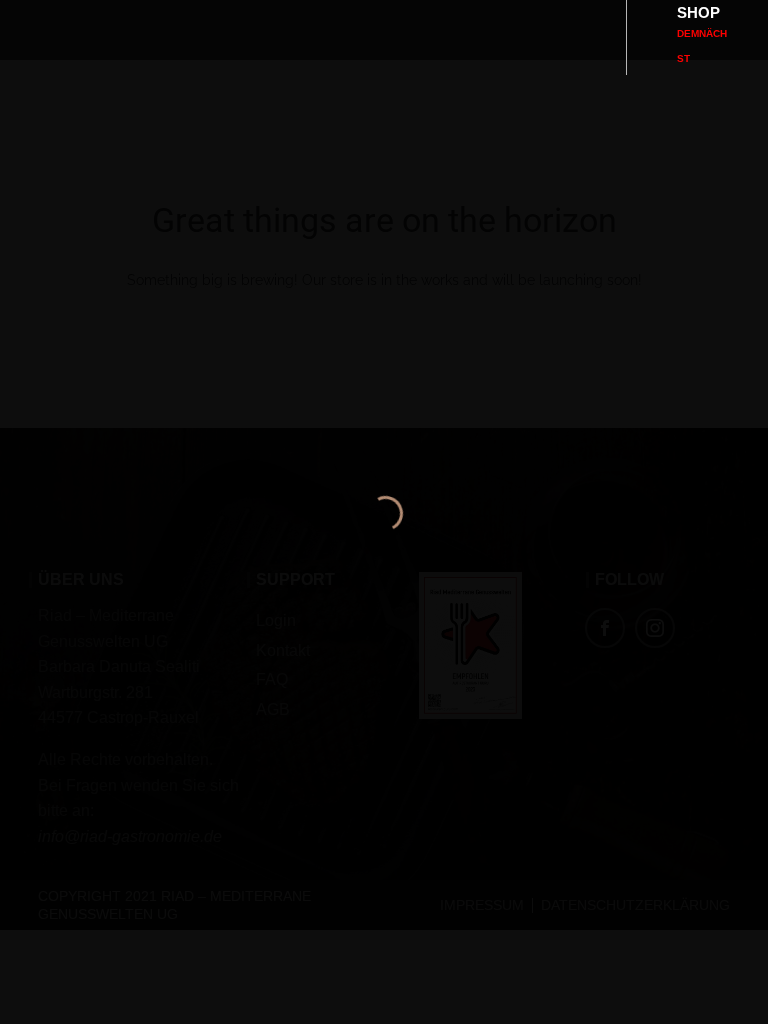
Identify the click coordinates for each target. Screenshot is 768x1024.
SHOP (702, 34)
